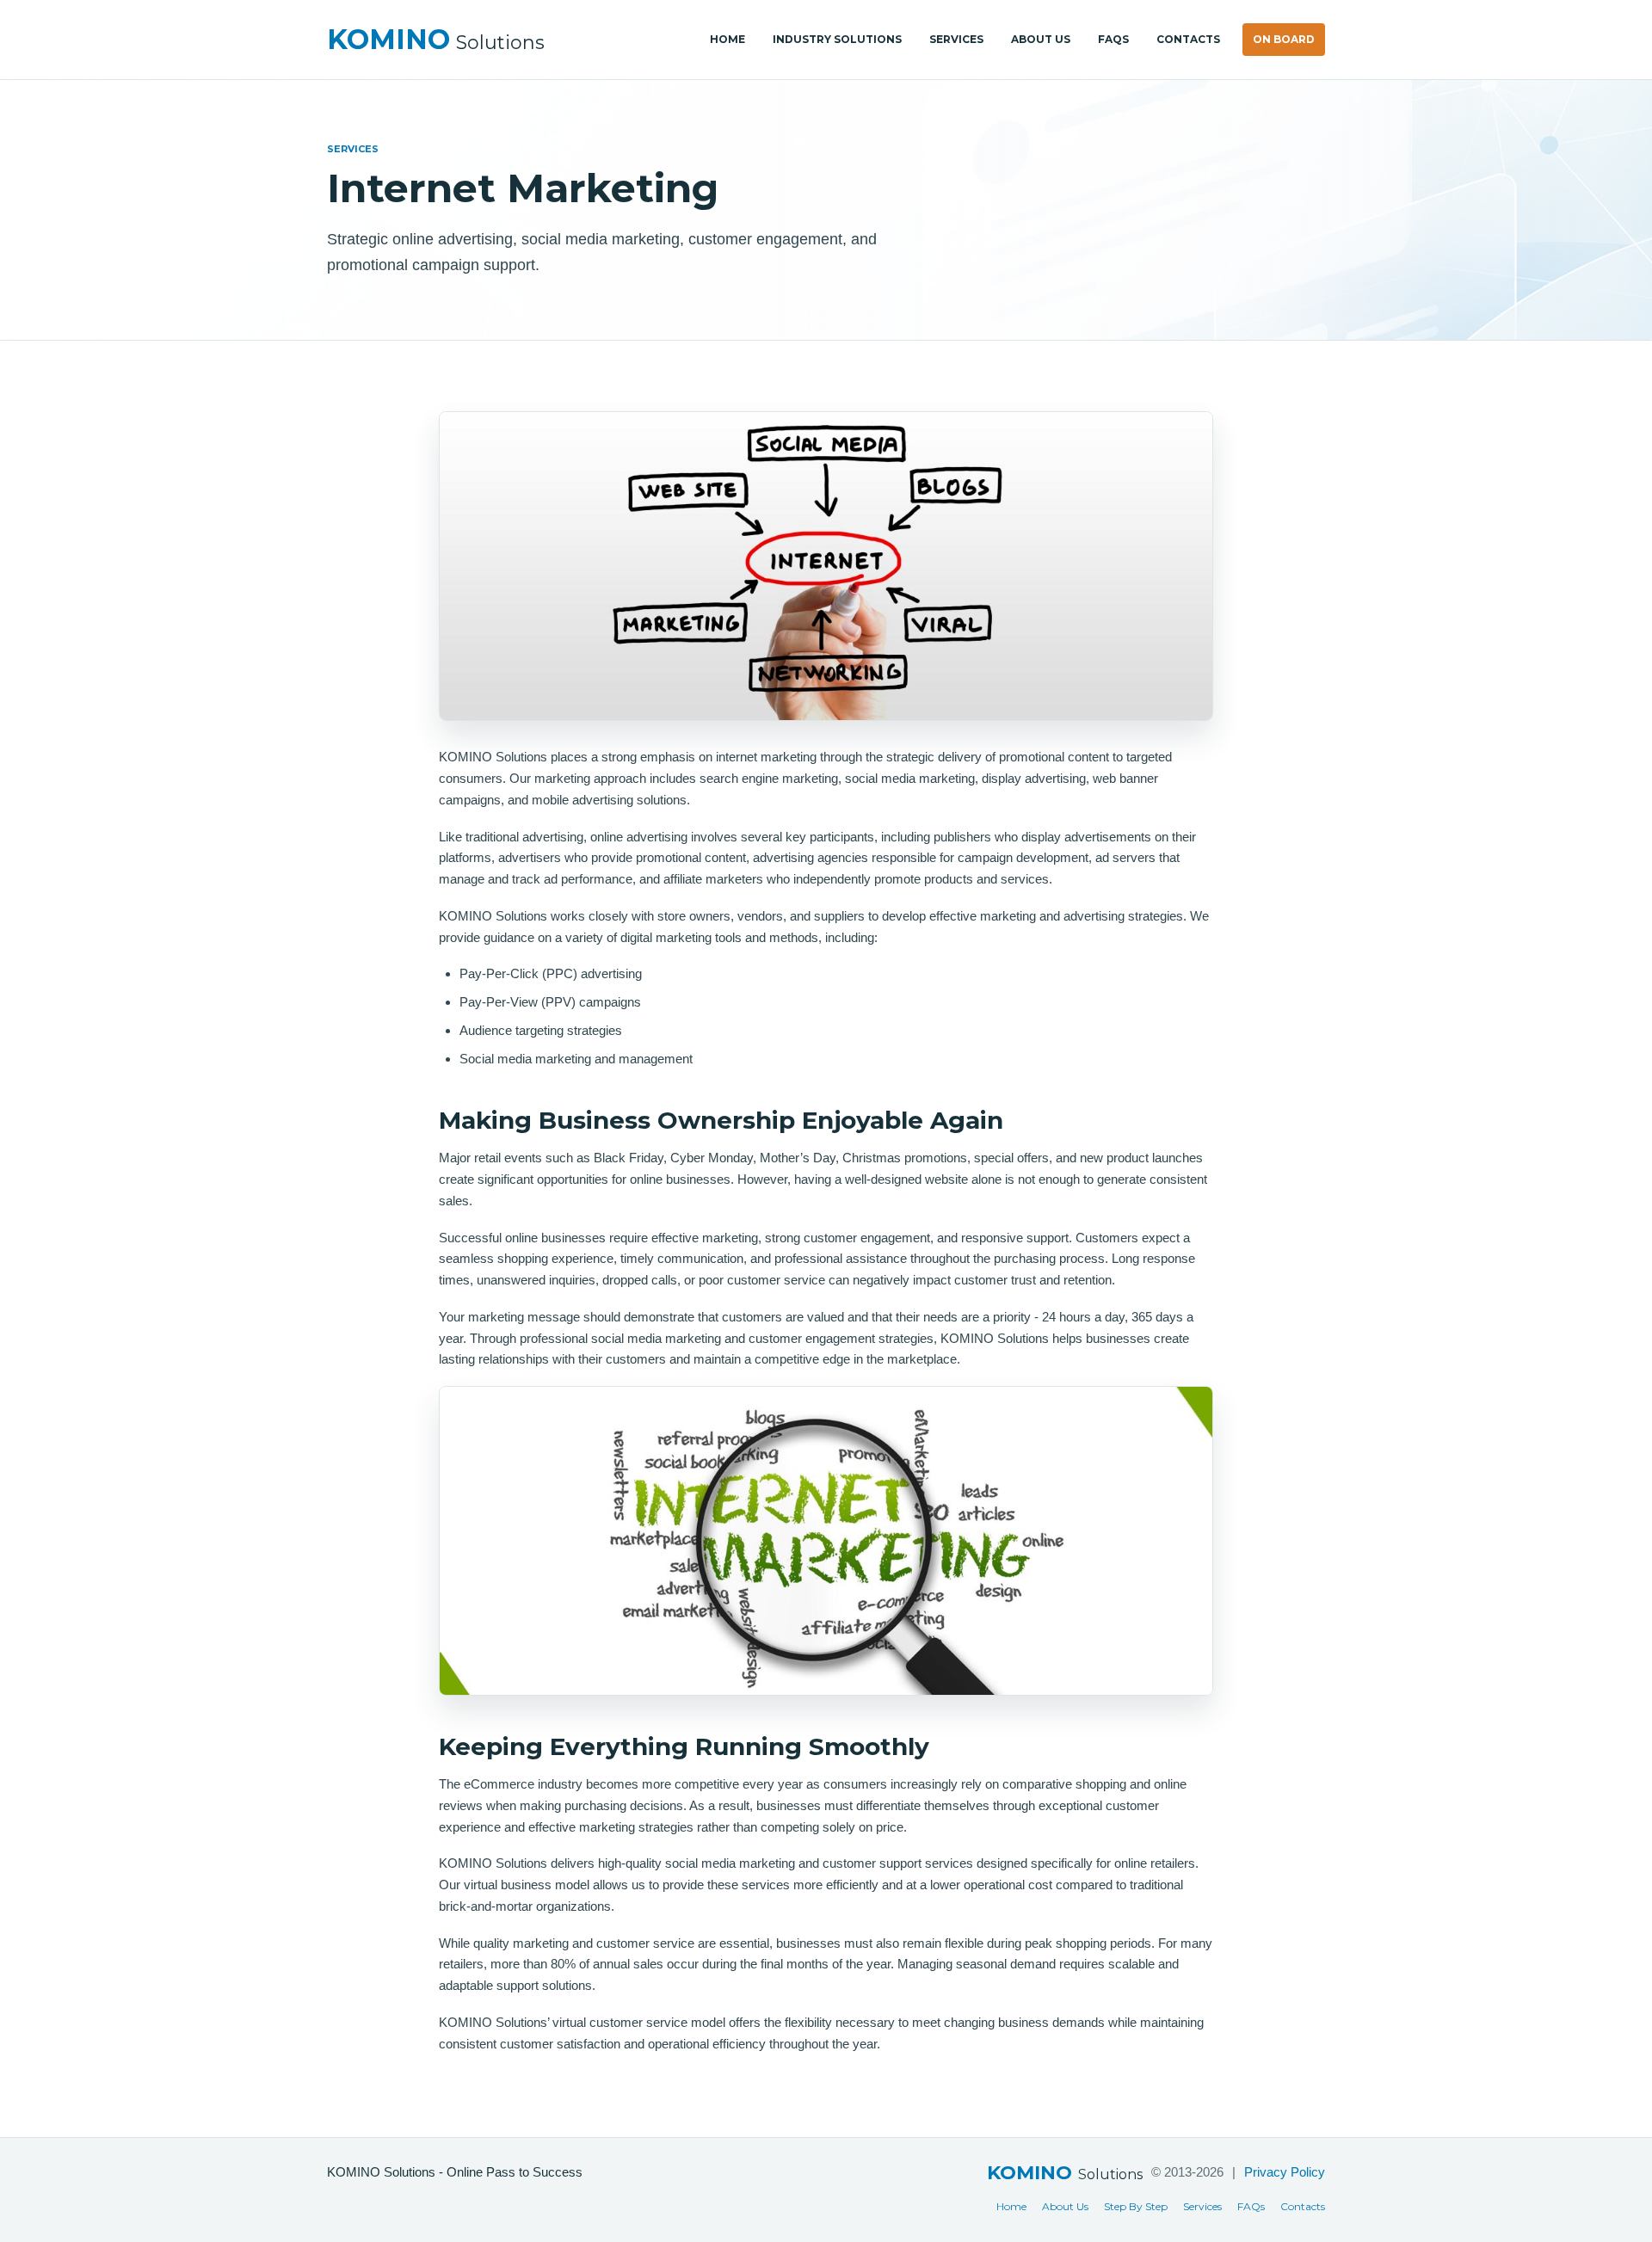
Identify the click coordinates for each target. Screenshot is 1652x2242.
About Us (1041, 39)
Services (956, 39)
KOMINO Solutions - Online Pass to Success (455, 2172)
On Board (1284, 39)
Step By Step (1136, 2206)
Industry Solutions (837, 39)
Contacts (1188, 39)
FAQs (1113, 39)
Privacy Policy (1285, 2172)
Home (727, 39)
